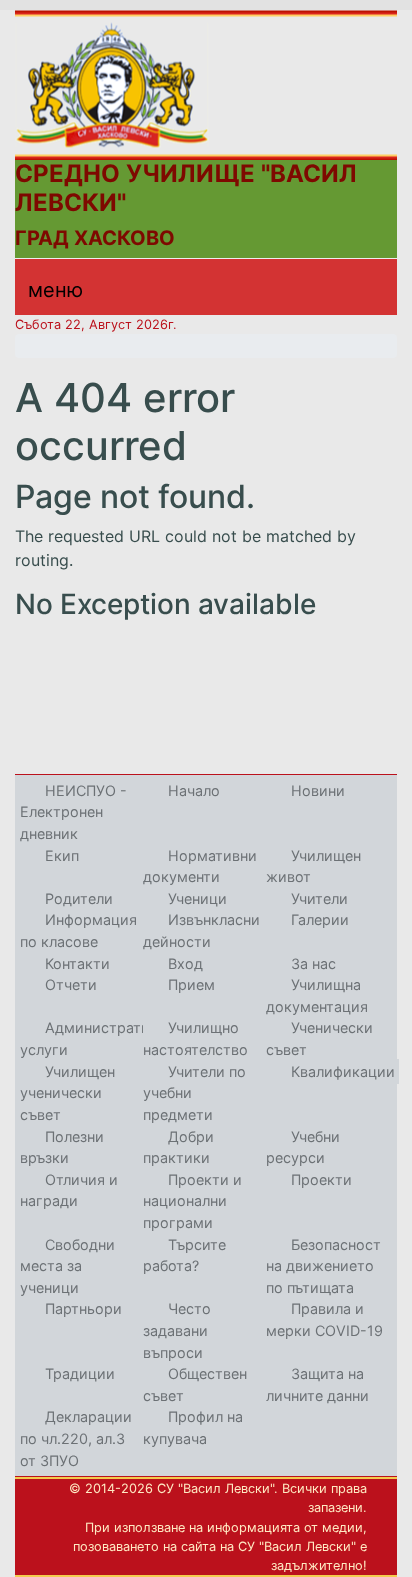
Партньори (83, 1308)
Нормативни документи (200, 866)
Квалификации (343, 1071)
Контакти (77, 963)
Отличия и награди (69, 1190)
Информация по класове (78, 930)
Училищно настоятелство (195, 1038)
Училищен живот (313, 866)
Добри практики (178, 1147)
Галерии (320, 919)
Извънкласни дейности (201, 930)
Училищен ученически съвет (67, 1093)
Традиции (80, 1373)
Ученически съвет (319, 1038)
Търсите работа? (184, 1255)
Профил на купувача (193, 1427)
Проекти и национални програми (192, 1201)
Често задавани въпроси (177, 1330)
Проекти (321, 1179)
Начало (194, 790)
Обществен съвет (195, 1384)
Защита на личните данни (317, 1384)
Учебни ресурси (303, 1147)
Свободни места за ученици (67, 1266)
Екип (62, 855)
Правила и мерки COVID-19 (324, 1319)
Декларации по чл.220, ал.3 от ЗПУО (76, 1438)
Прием (191, 984)
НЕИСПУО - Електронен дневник (73, 812)
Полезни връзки (62, 1147)
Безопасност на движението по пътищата (323, 1266)
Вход (185, 963)
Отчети (71, 984)
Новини (318, 790)
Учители (319, 898)
